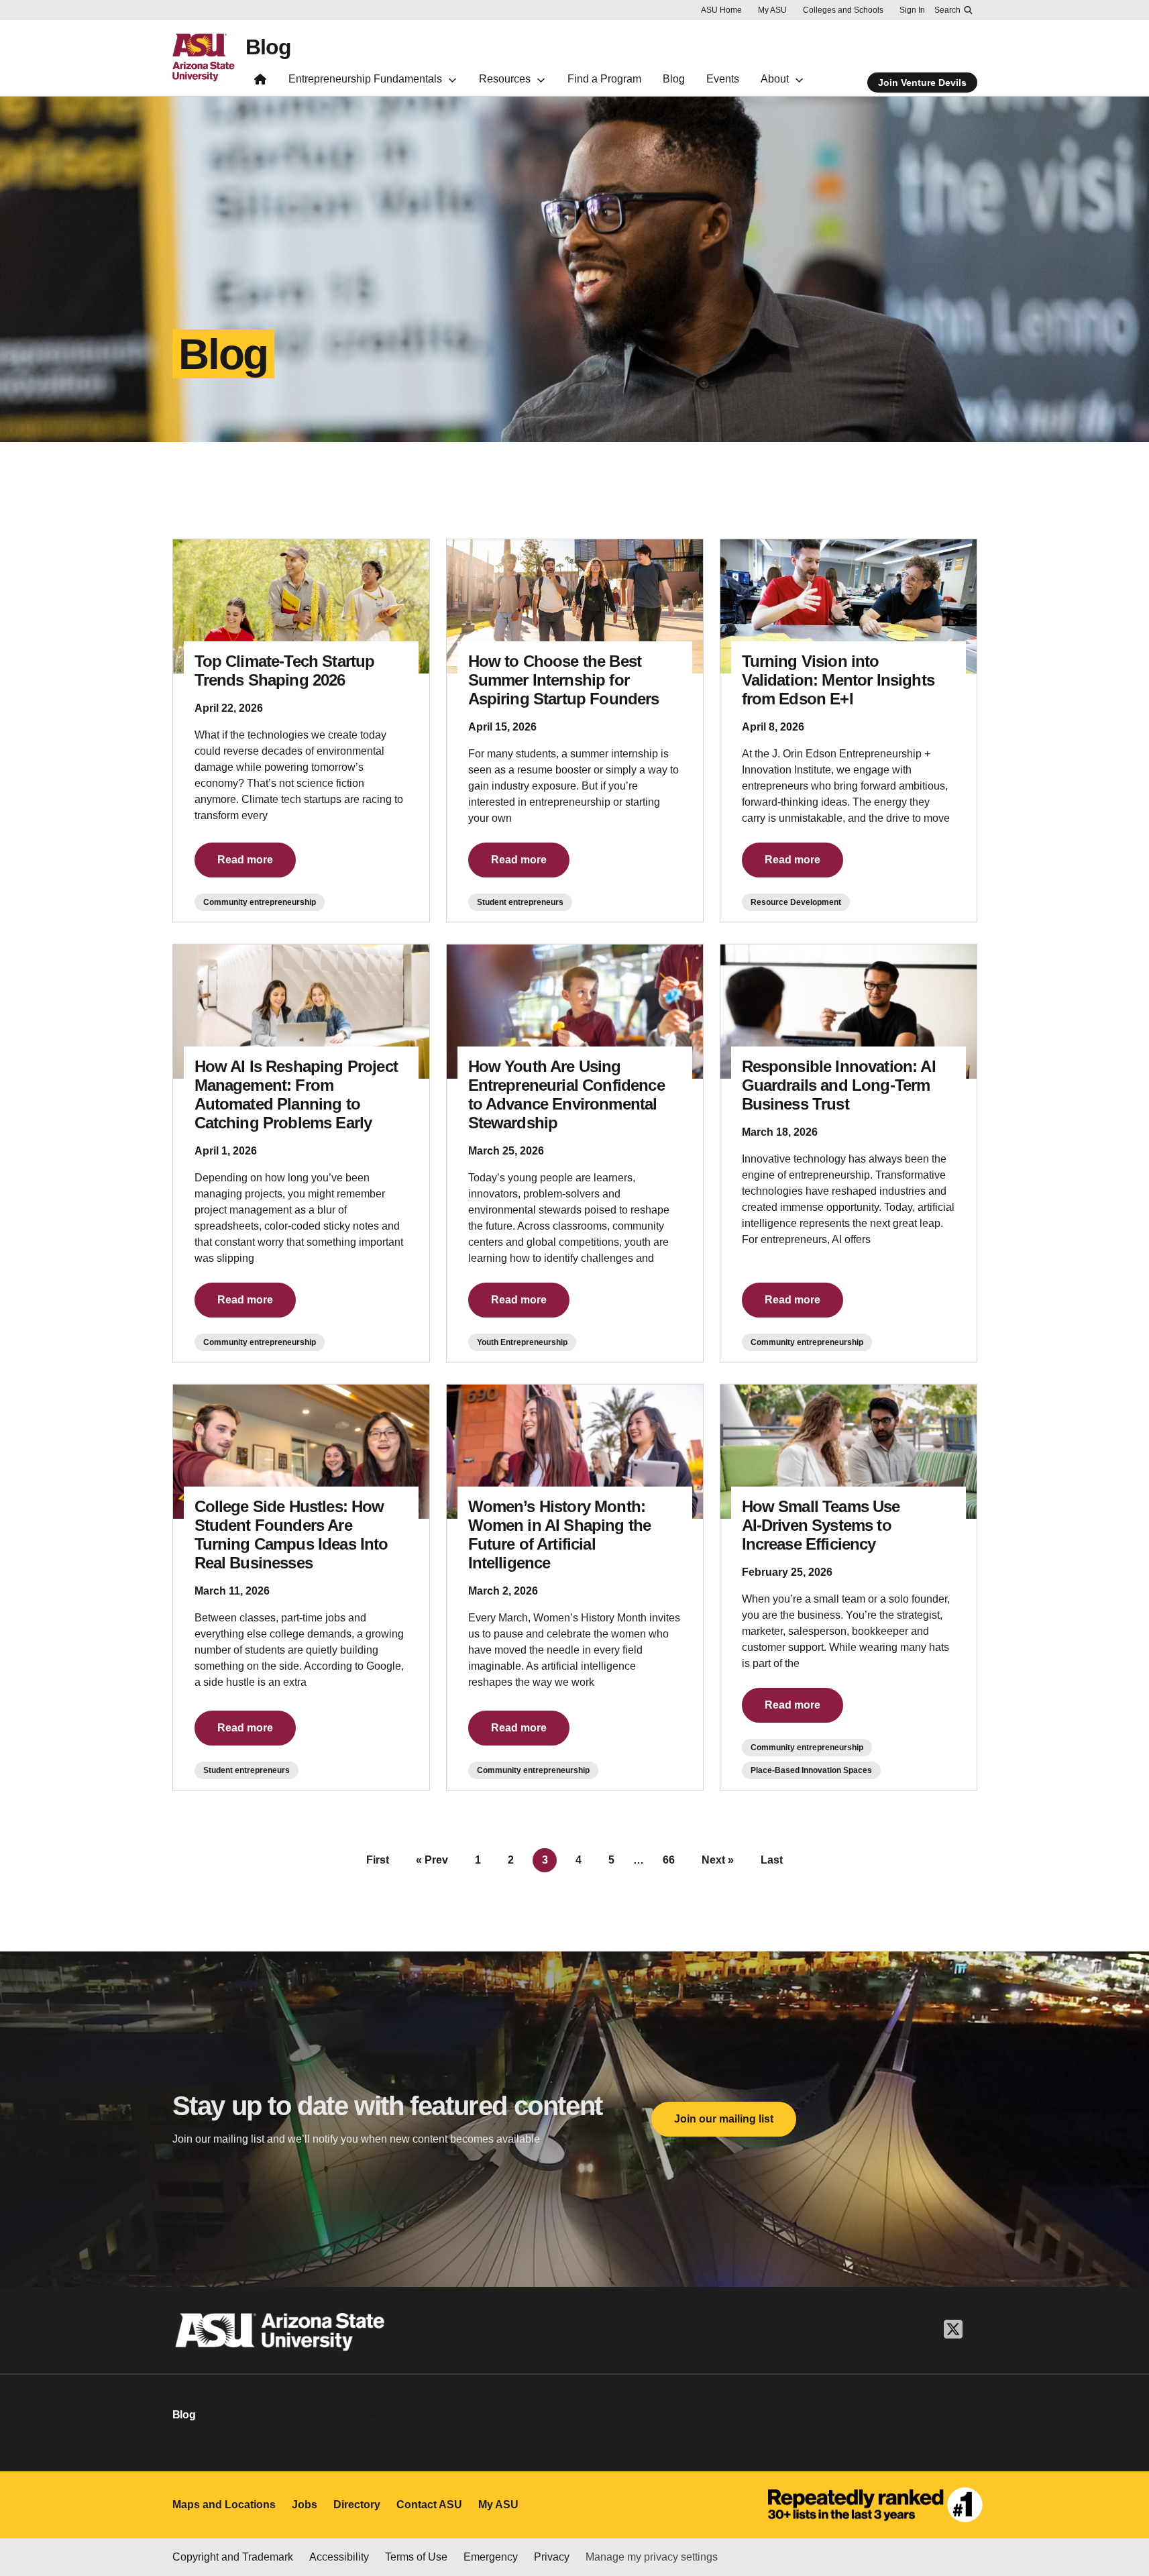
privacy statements (407, 2531)
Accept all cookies (692, 2528)
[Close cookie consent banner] (1124, 2504)
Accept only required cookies (847, 2528)
